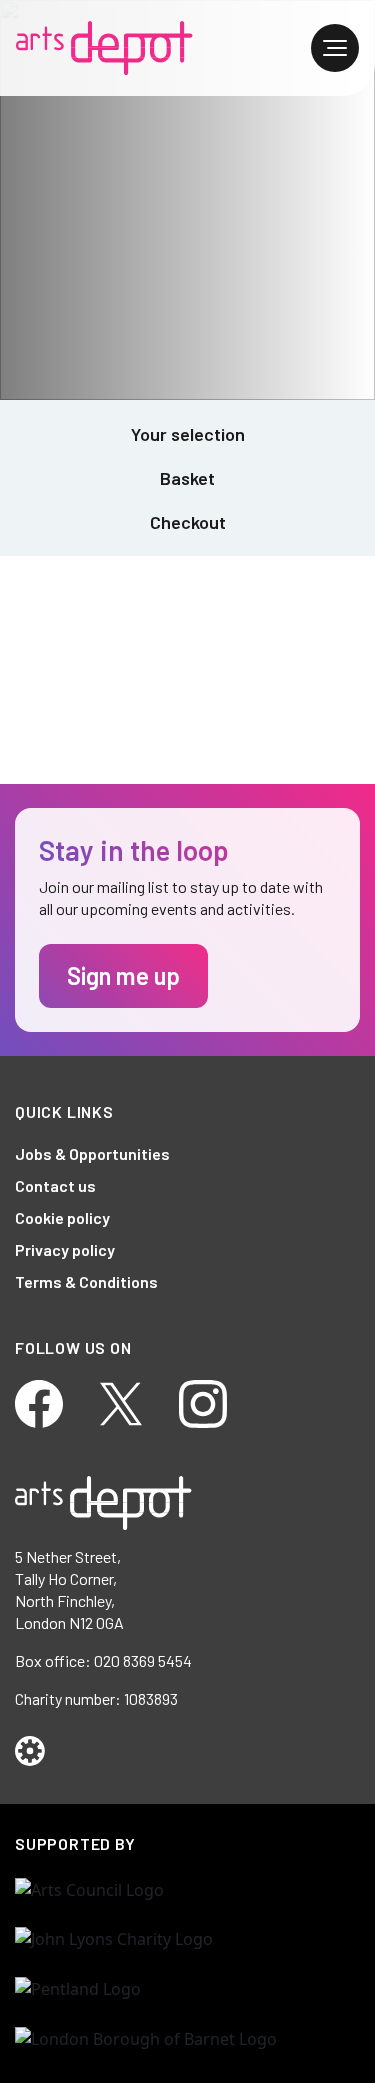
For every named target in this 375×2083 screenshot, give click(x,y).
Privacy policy (65, 1249)
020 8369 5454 (143, 1660)
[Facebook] (39, 1401)
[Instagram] (203, 1401)
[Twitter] (121, 1401)
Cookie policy (62, 1217)
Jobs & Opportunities (92, 1153)
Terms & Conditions (86, 1281)
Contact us (55, 1185)
